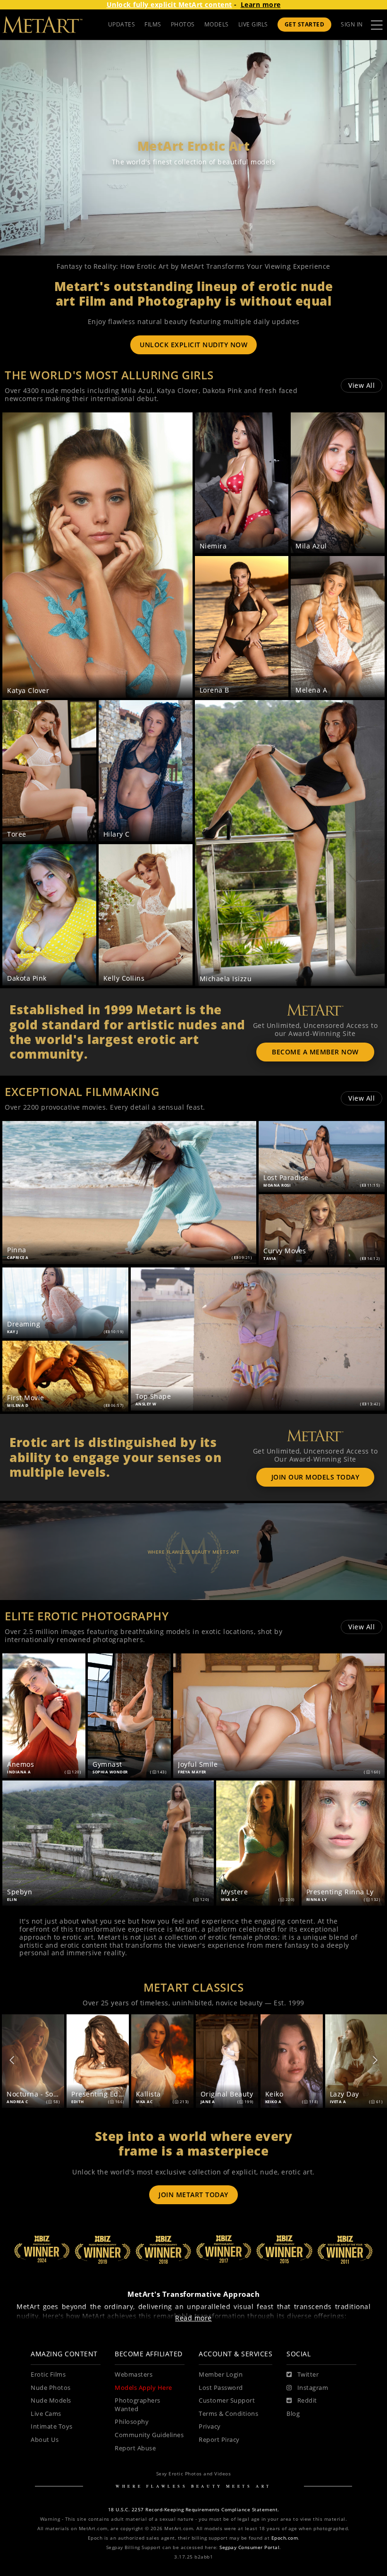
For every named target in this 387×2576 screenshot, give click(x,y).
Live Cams (46, 2414)
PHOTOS (183, 24)
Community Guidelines (149, 2435)
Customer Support (227, 2401)
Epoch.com (285, 2538)
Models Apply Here (143, 2388)
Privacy (210, 2426)
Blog (293, 2414)
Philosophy (132, 2422)
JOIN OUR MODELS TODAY (315, 1477)
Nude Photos (51, 2388)
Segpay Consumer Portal (249, 2547)
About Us (45, 2440)
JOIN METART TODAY (193, 2195)
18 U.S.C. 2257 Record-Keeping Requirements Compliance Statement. (194, 2510)
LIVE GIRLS (253, 24)
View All (362, 385)
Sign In (352, 24)
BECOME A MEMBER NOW (315, 1052)
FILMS (153, 24)
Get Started (305, 24)
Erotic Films (48, 2375)
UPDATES (122, 24)
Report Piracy (219, 2440)
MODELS (217, 24)
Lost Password (221, 2388)
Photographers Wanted (138, 2405)
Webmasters (134, 2375)
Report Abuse (135, 2448)
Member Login (221, 2375)
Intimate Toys (52, 2426)
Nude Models (51, 2401)
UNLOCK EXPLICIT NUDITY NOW (193, 345)
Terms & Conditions (228, 2414)
